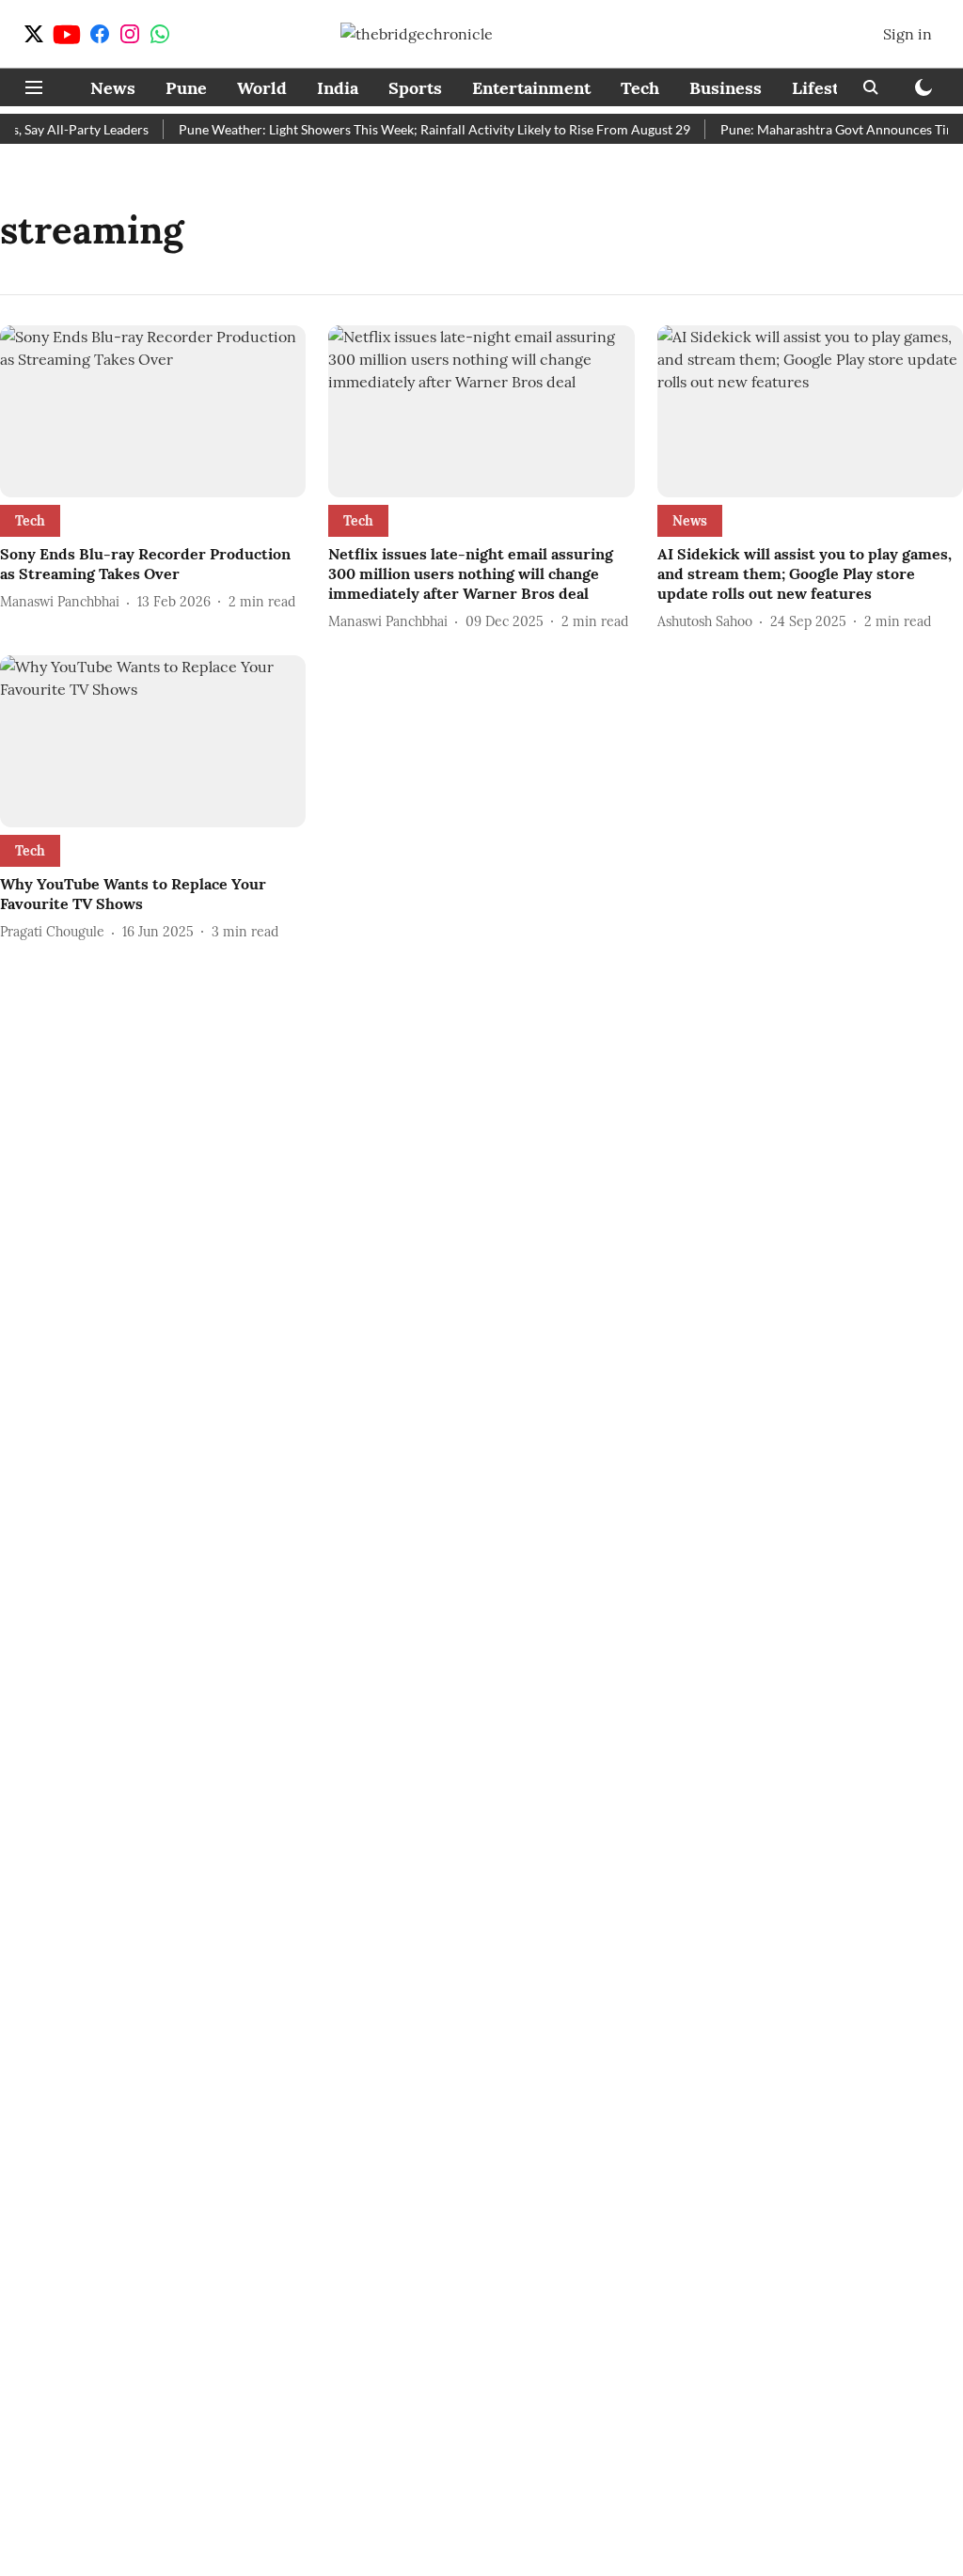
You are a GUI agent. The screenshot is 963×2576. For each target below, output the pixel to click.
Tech (640, 88)
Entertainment (531, 88)
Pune (186, 88)
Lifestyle (828, 88)
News (113, 88)
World (262, 88)
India (338, 88)
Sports (415, 88)
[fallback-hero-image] (153, 411)
